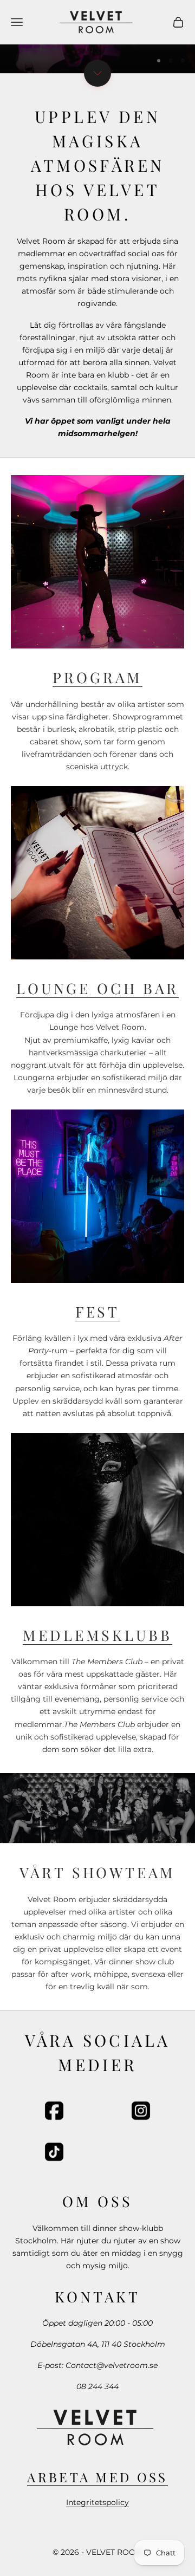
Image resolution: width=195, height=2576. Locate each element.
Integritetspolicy (97, 2502)
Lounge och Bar (97, 988)
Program (97, 677)
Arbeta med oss (97, 2477)
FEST (97, 1312)
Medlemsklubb (97, 1635)
